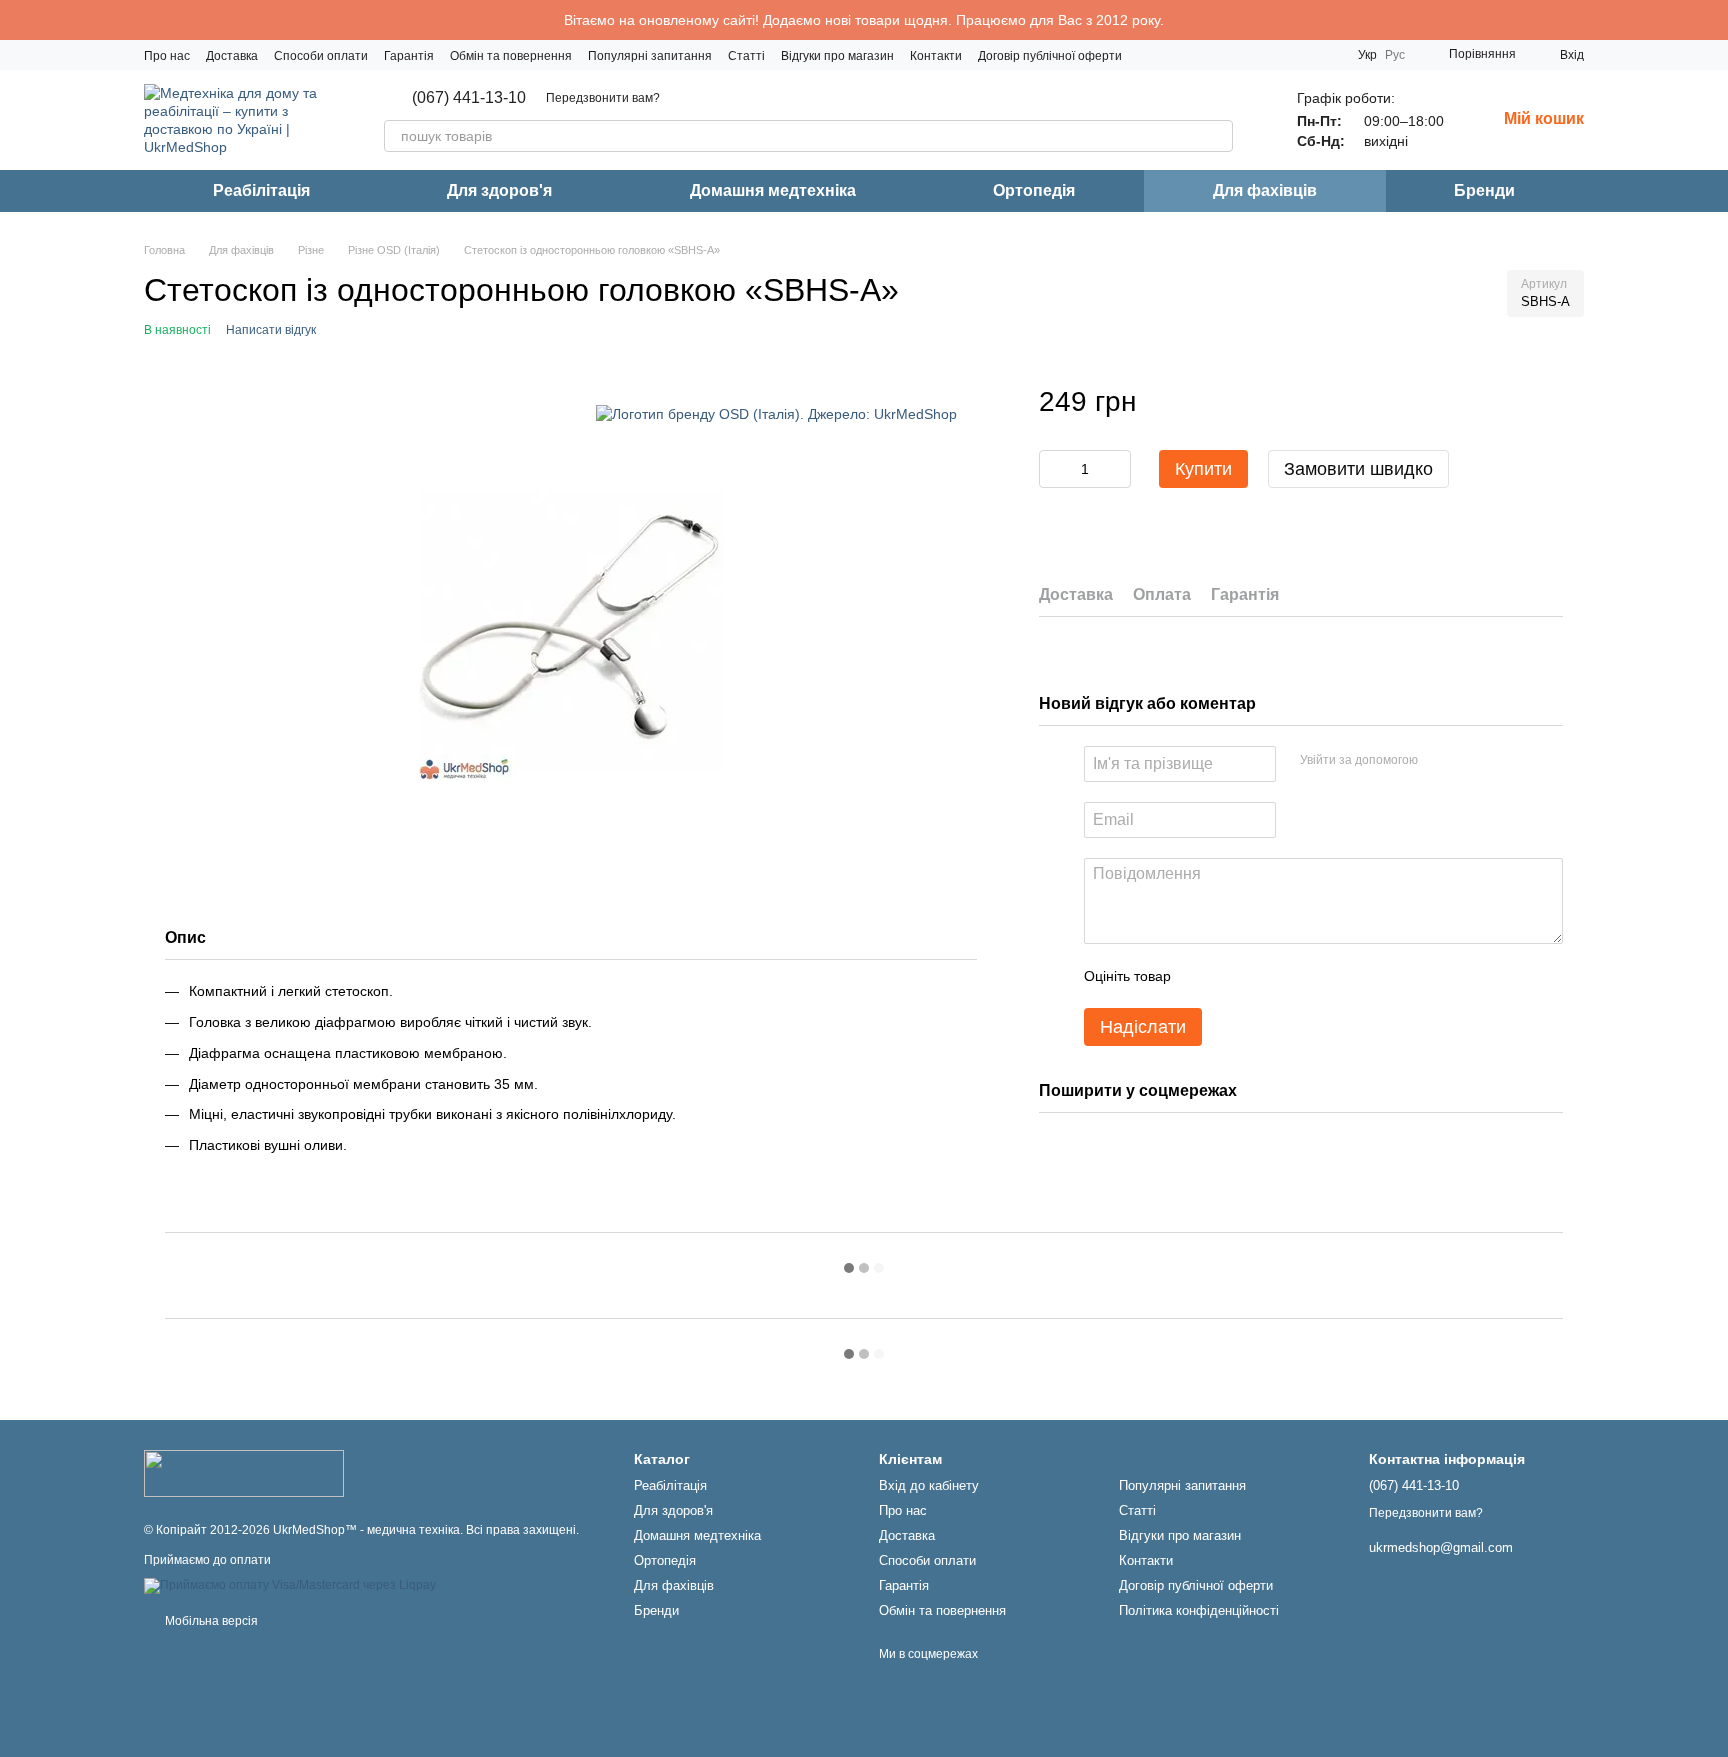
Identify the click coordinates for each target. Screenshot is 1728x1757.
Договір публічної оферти (1050, 56)
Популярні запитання (650, 56)
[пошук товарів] (1217, 136)
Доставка (232, 56)
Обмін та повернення (511, 56)
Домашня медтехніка (773, 190)
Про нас (167, 56)
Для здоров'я (499, 190)
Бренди (1484, 190)
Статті (746, 56)
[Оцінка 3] (1268, 976)
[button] (1712, 20)
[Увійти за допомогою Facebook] (1440, 761)
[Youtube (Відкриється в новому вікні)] (1302, 55)
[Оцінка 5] (1332, 976)
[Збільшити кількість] (1116, 470)
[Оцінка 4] (1300, 976)
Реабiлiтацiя (261, 190)
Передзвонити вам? (603, 98)
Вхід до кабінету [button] (929, 1485)
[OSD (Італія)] (776, 413)
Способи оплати (321, 56)
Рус (1395, 55)
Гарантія (409, 56)
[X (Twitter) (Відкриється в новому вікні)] (1326, 55)
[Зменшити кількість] (1054, 470)
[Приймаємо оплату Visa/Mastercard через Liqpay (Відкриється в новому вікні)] (290, 1586)
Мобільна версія (210, 1621)
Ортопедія (1034, 190)
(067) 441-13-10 (469, 98)
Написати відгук (271, 330)
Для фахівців (1265, 190)
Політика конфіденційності (1199, 1610)
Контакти (936, 56)
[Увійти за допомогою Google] (1472, 761)
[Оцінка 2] (1236, 976)
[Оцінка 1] (1204, 976)
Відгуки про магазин (837, 56)
